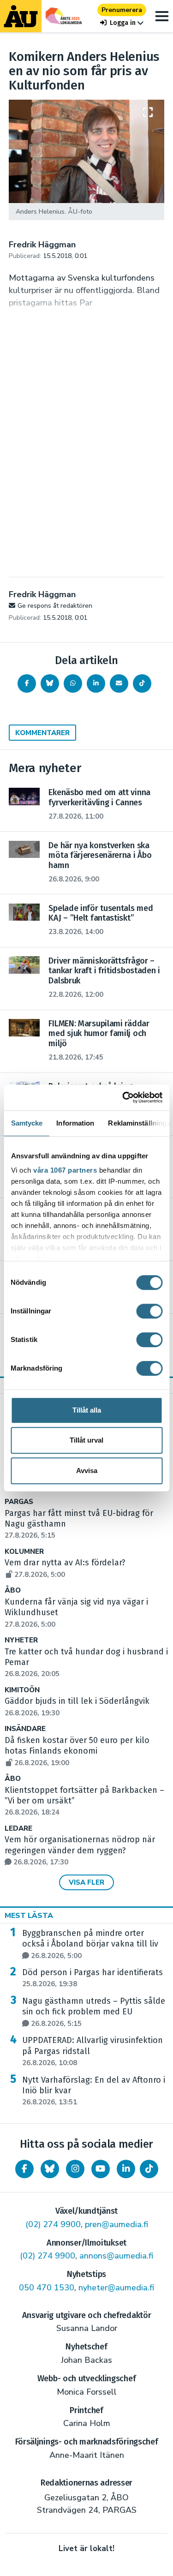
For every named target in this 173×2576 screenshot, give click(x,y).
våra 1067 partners (65, 1170)
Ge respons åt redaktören (55, 606)
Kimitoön (22, 1690)
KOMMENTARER (42, 733)
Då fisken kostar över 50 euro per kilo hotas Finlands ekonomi (77, 1751)
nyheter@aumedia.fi (116, 2288)
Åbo (13, 1591)
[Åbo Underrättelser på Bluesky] (50, 2169)
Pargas (19, 1502)
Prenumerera (122, 10)
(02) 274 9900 (53, 2224)
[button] (122, 23)
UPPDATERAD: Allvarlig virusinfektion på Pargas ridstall (92, 2051)
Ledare (18, 1829)
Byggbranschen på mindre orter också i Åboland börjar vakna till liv (90, 1944)
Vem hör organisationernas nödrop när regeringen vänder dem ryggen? (80, 1851)
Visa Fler (86, 1882)
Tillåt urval (86, 1440)
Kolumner (24, 1552)
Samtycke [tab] (27, 1123)
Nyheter (21, 1640)
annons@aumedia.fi (116, 2256)
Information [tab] (75, 1123)
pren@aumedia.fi (116, 2224)
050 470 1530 (47, 2288)
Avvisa (87, 1471)
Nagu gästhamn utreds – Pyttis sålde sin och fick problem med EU (94, 2012)
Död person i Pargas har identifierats (92, 1978)
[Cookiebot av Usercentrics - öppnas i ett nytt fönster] (123, 1097)
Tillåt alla (87, 1410)
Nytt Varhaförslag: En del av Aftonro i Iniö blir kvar (94, 2091)
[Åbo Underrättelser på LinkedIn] (126, 2169)
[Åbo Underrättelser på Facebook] (24, 2169)
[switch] (149, 1311)
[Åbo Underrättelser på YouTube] (101, 2169)
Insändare (25, 1729)
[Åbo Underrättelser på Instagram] (75, 2169)
